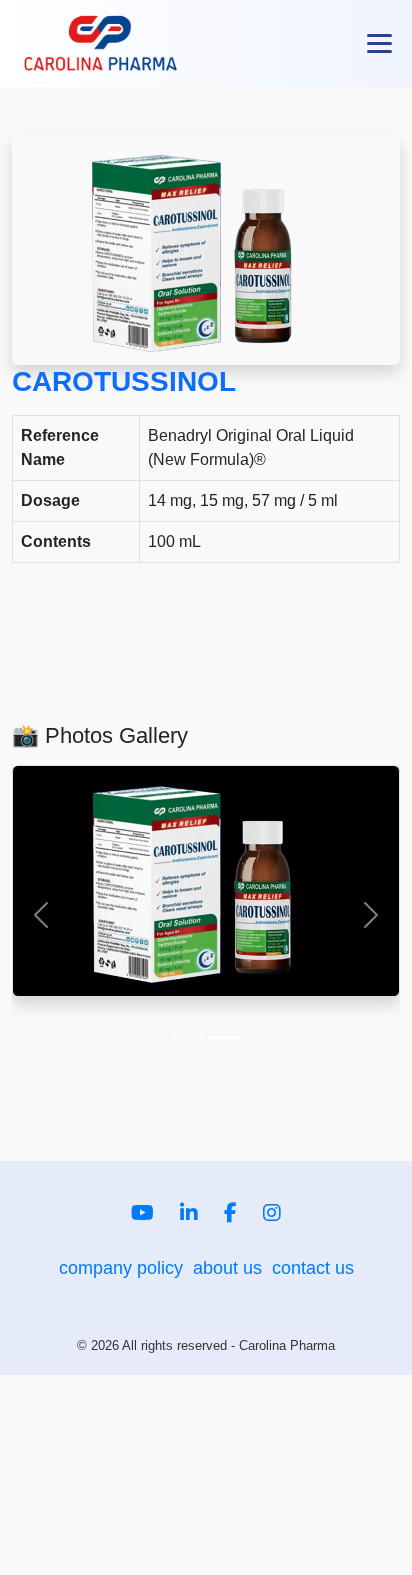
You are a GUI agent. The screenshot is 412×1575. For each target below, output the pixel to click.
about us (227, 1268)
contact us (313, 1268)
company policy (121, 1268)
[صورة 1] (188, 1037)
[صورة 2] (224, 1037)
